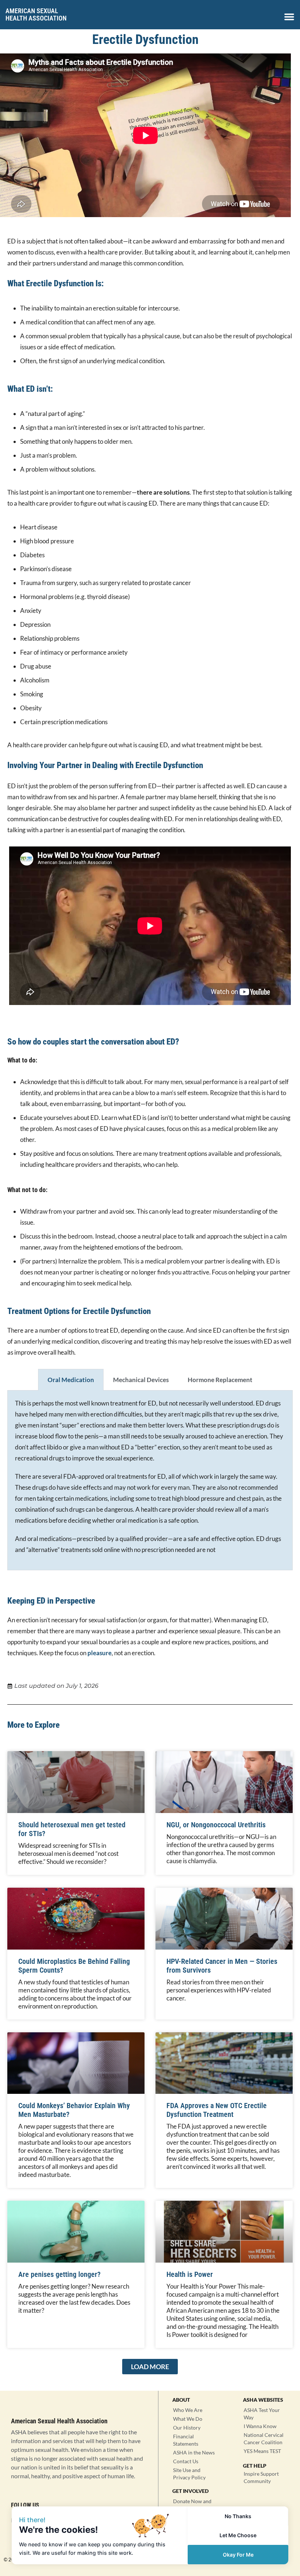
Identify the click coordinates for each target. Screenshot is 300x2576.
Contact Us (186, 2461)
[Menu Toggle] (289, 17)
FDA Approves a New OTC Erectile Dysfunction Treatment (217, 2110)
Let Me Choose (238, 2535)
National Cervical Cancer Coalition (264, 2439)
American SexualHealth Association (36, 14)
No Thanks (238, 2516)
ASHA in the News (194, 2452)
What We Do (188, 2419)
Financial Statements (186, 2440)
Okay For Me (238, 2555)
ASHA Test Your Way (262, 2414)
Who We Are (188, 2410)
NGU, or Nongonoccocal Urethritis (216, 1825)
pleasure (100, 1653)
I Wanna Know (260, 2426)
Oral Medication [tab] (71, 1380)
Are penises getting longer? (59, 2274)
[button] (150, 2367)
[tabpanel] (150, 1480)
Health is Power (190, 2274)
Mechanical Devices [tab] (141, 1380)
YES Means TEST (262, 2451)
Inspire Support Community (261, 2477)
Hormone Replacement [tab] (220, 1380)
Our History (187, 2428)
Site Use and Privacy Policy (189, 2474)
